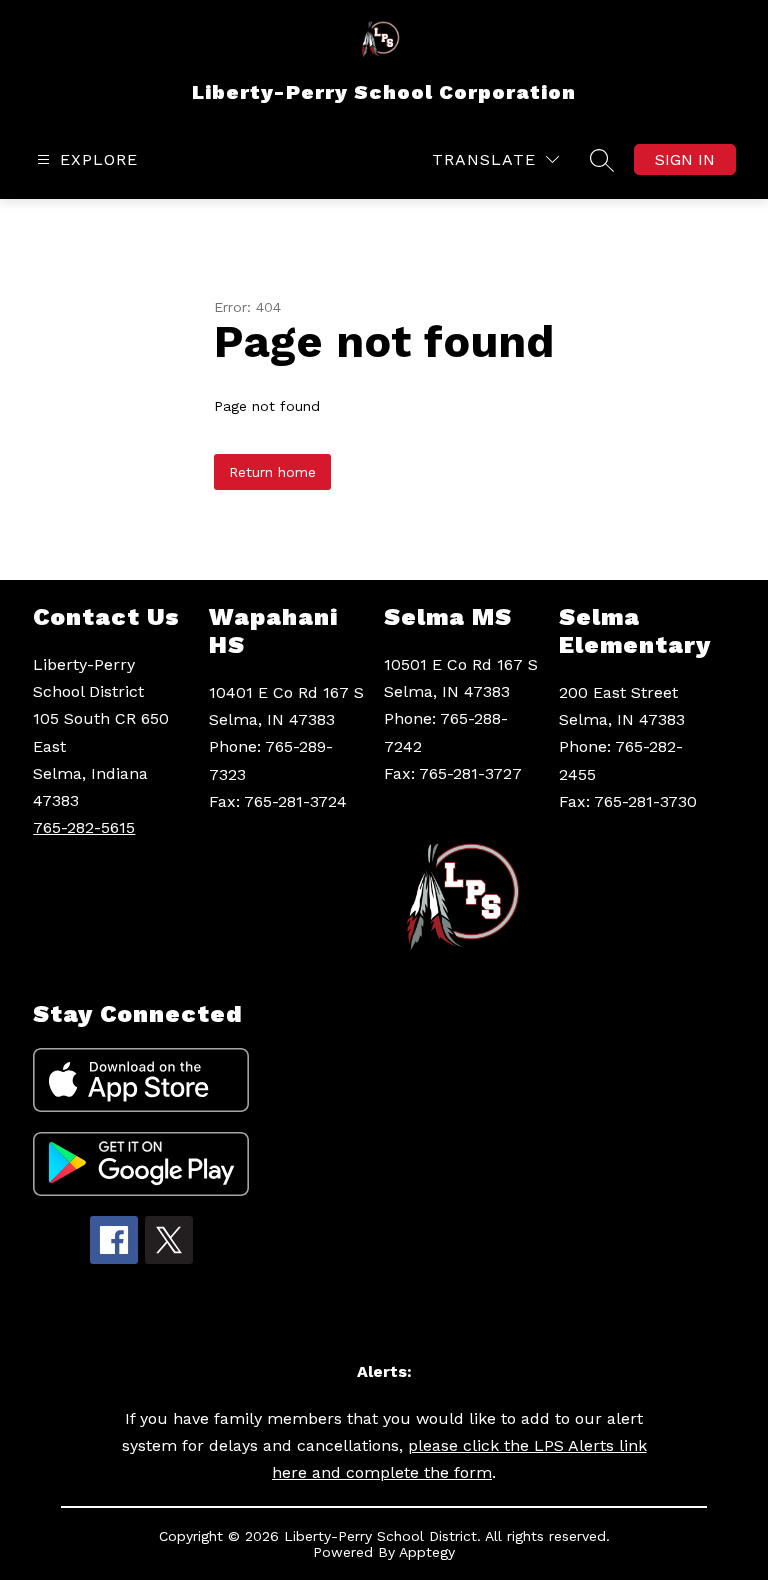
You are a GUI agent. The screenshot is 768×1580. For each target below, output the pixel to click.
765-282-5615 (84, 827)
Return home (272, 472)
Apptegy (427, 1552)
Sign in (685, 159)
